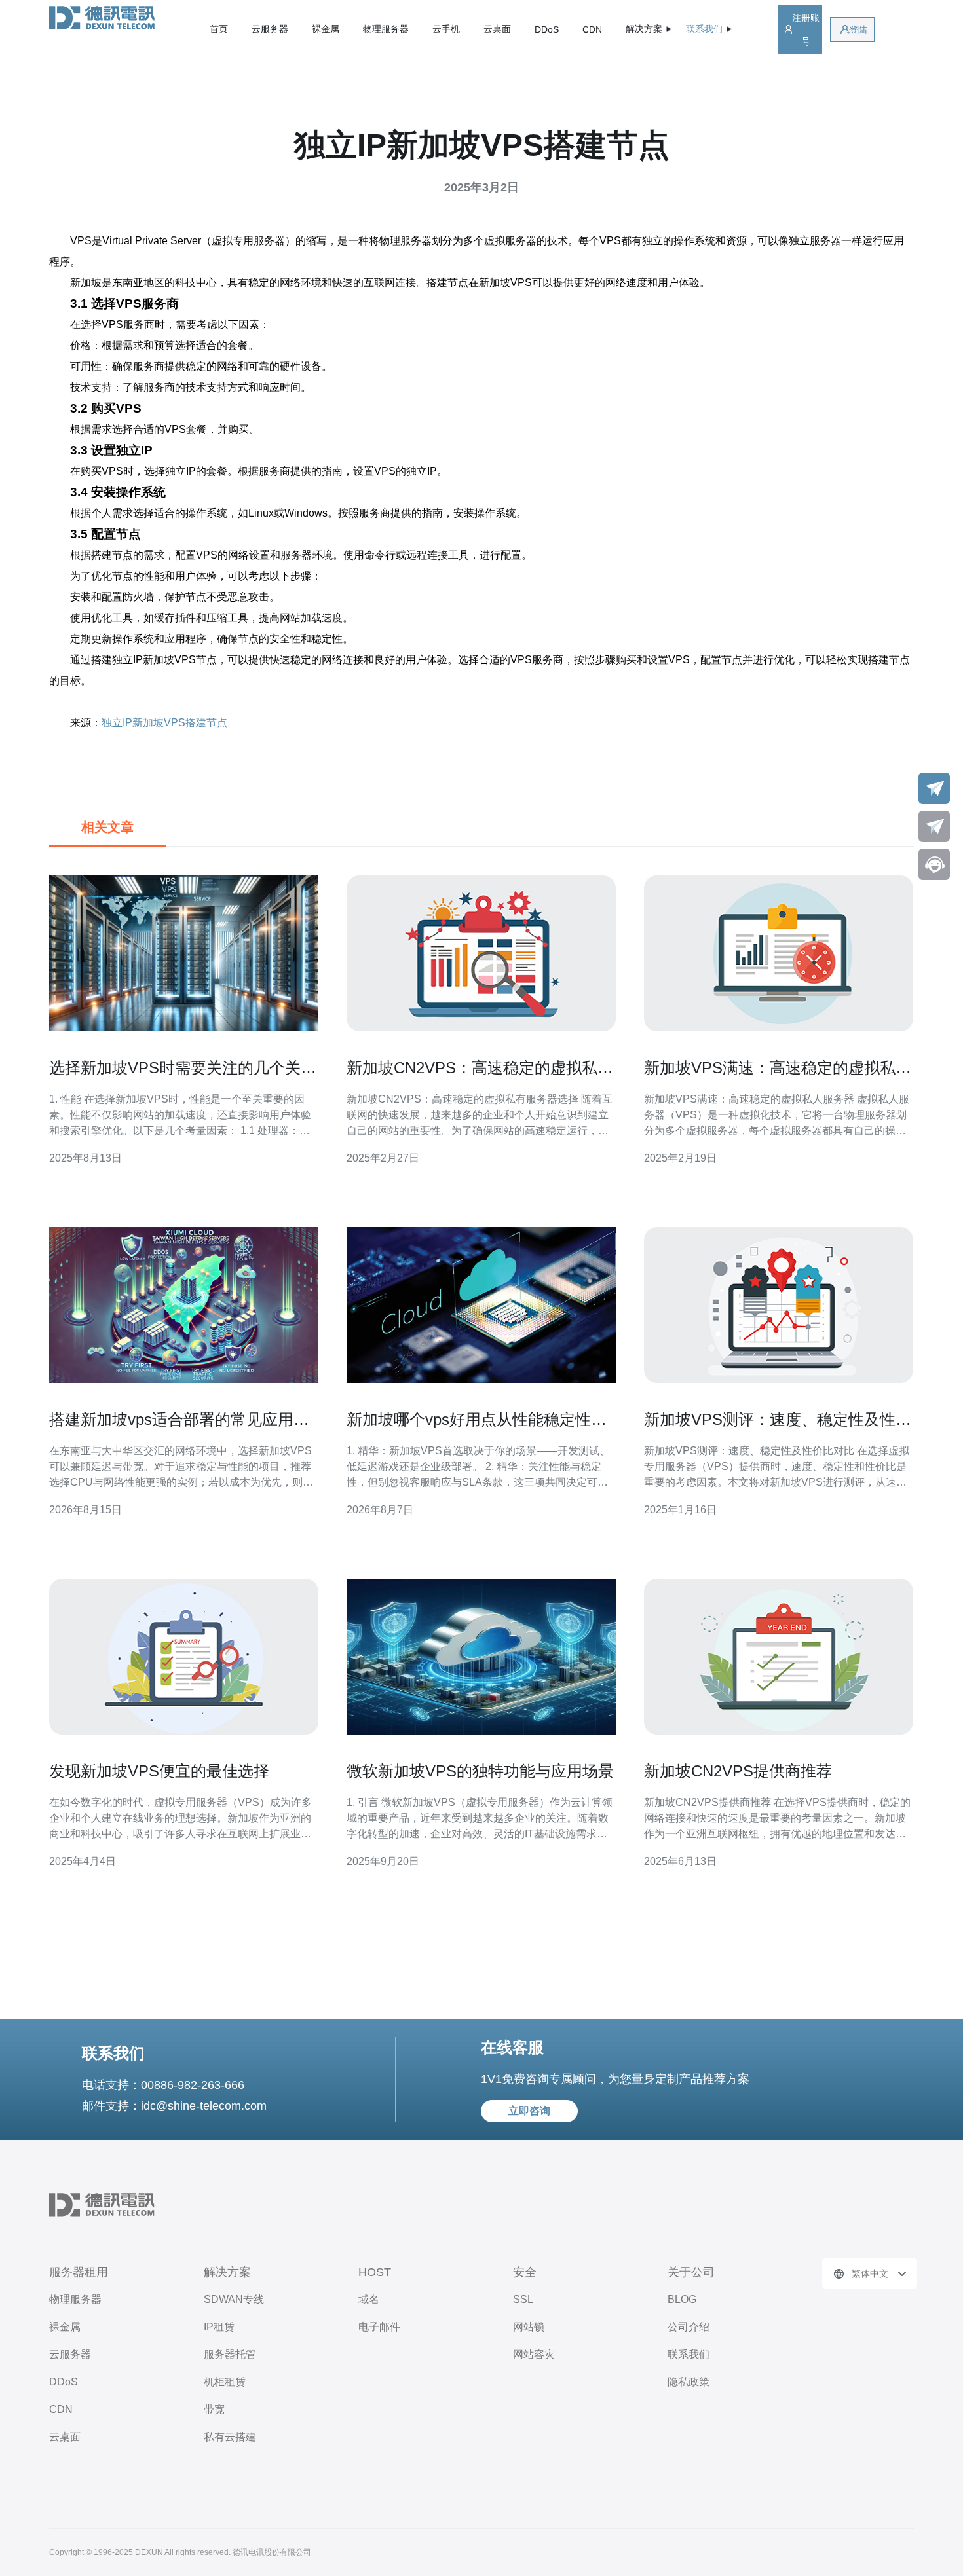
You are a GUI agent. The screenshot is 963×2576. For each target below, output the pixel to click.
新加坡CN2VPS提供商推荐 (738, 1771)
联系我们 (689, 2354)
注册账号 (806, 29)
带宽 (214, 2409)
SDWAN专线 (234, 2299)
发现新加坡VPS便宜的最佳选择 (159, 1771)
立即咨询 (529, 2111)
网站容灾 (534, 2354)
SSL (523, 2299)
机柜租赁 (225, 2382)
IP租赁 (219, 2327)
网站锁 (529, 2327)
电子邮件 (379, 2327)
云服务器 (270, 29)
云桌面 (497, 29)
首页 (219, 29)
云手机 (446, 29)
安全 (525, 2272)
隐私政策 (689, 2382)
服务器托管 (230, 2354)
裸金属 (326, 29)
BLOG (682, 2299)
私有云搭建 (230, 2437)
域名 (369, 2299)
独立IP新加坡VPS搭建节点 (164, 723)
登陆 (858, 29)
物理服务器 (386, 29)
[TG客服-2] (934, 826)
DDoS (547, 29)
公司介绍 (689, 2327)
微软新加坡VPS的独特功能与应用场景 (480, 1771)
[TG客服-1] (934, 788)
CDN (592, 29)
